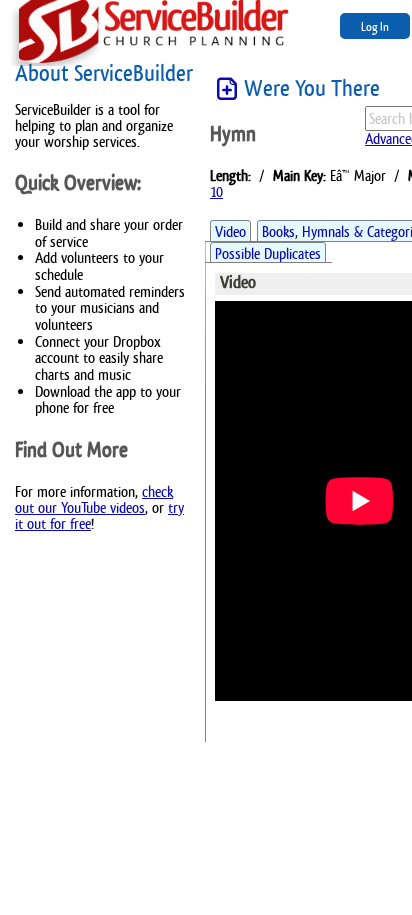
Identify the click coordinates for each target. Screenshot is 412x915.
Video (230, 231)
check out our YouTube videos (94, 499)
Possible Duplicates (268, 253)
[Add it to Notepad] (227, 89)
